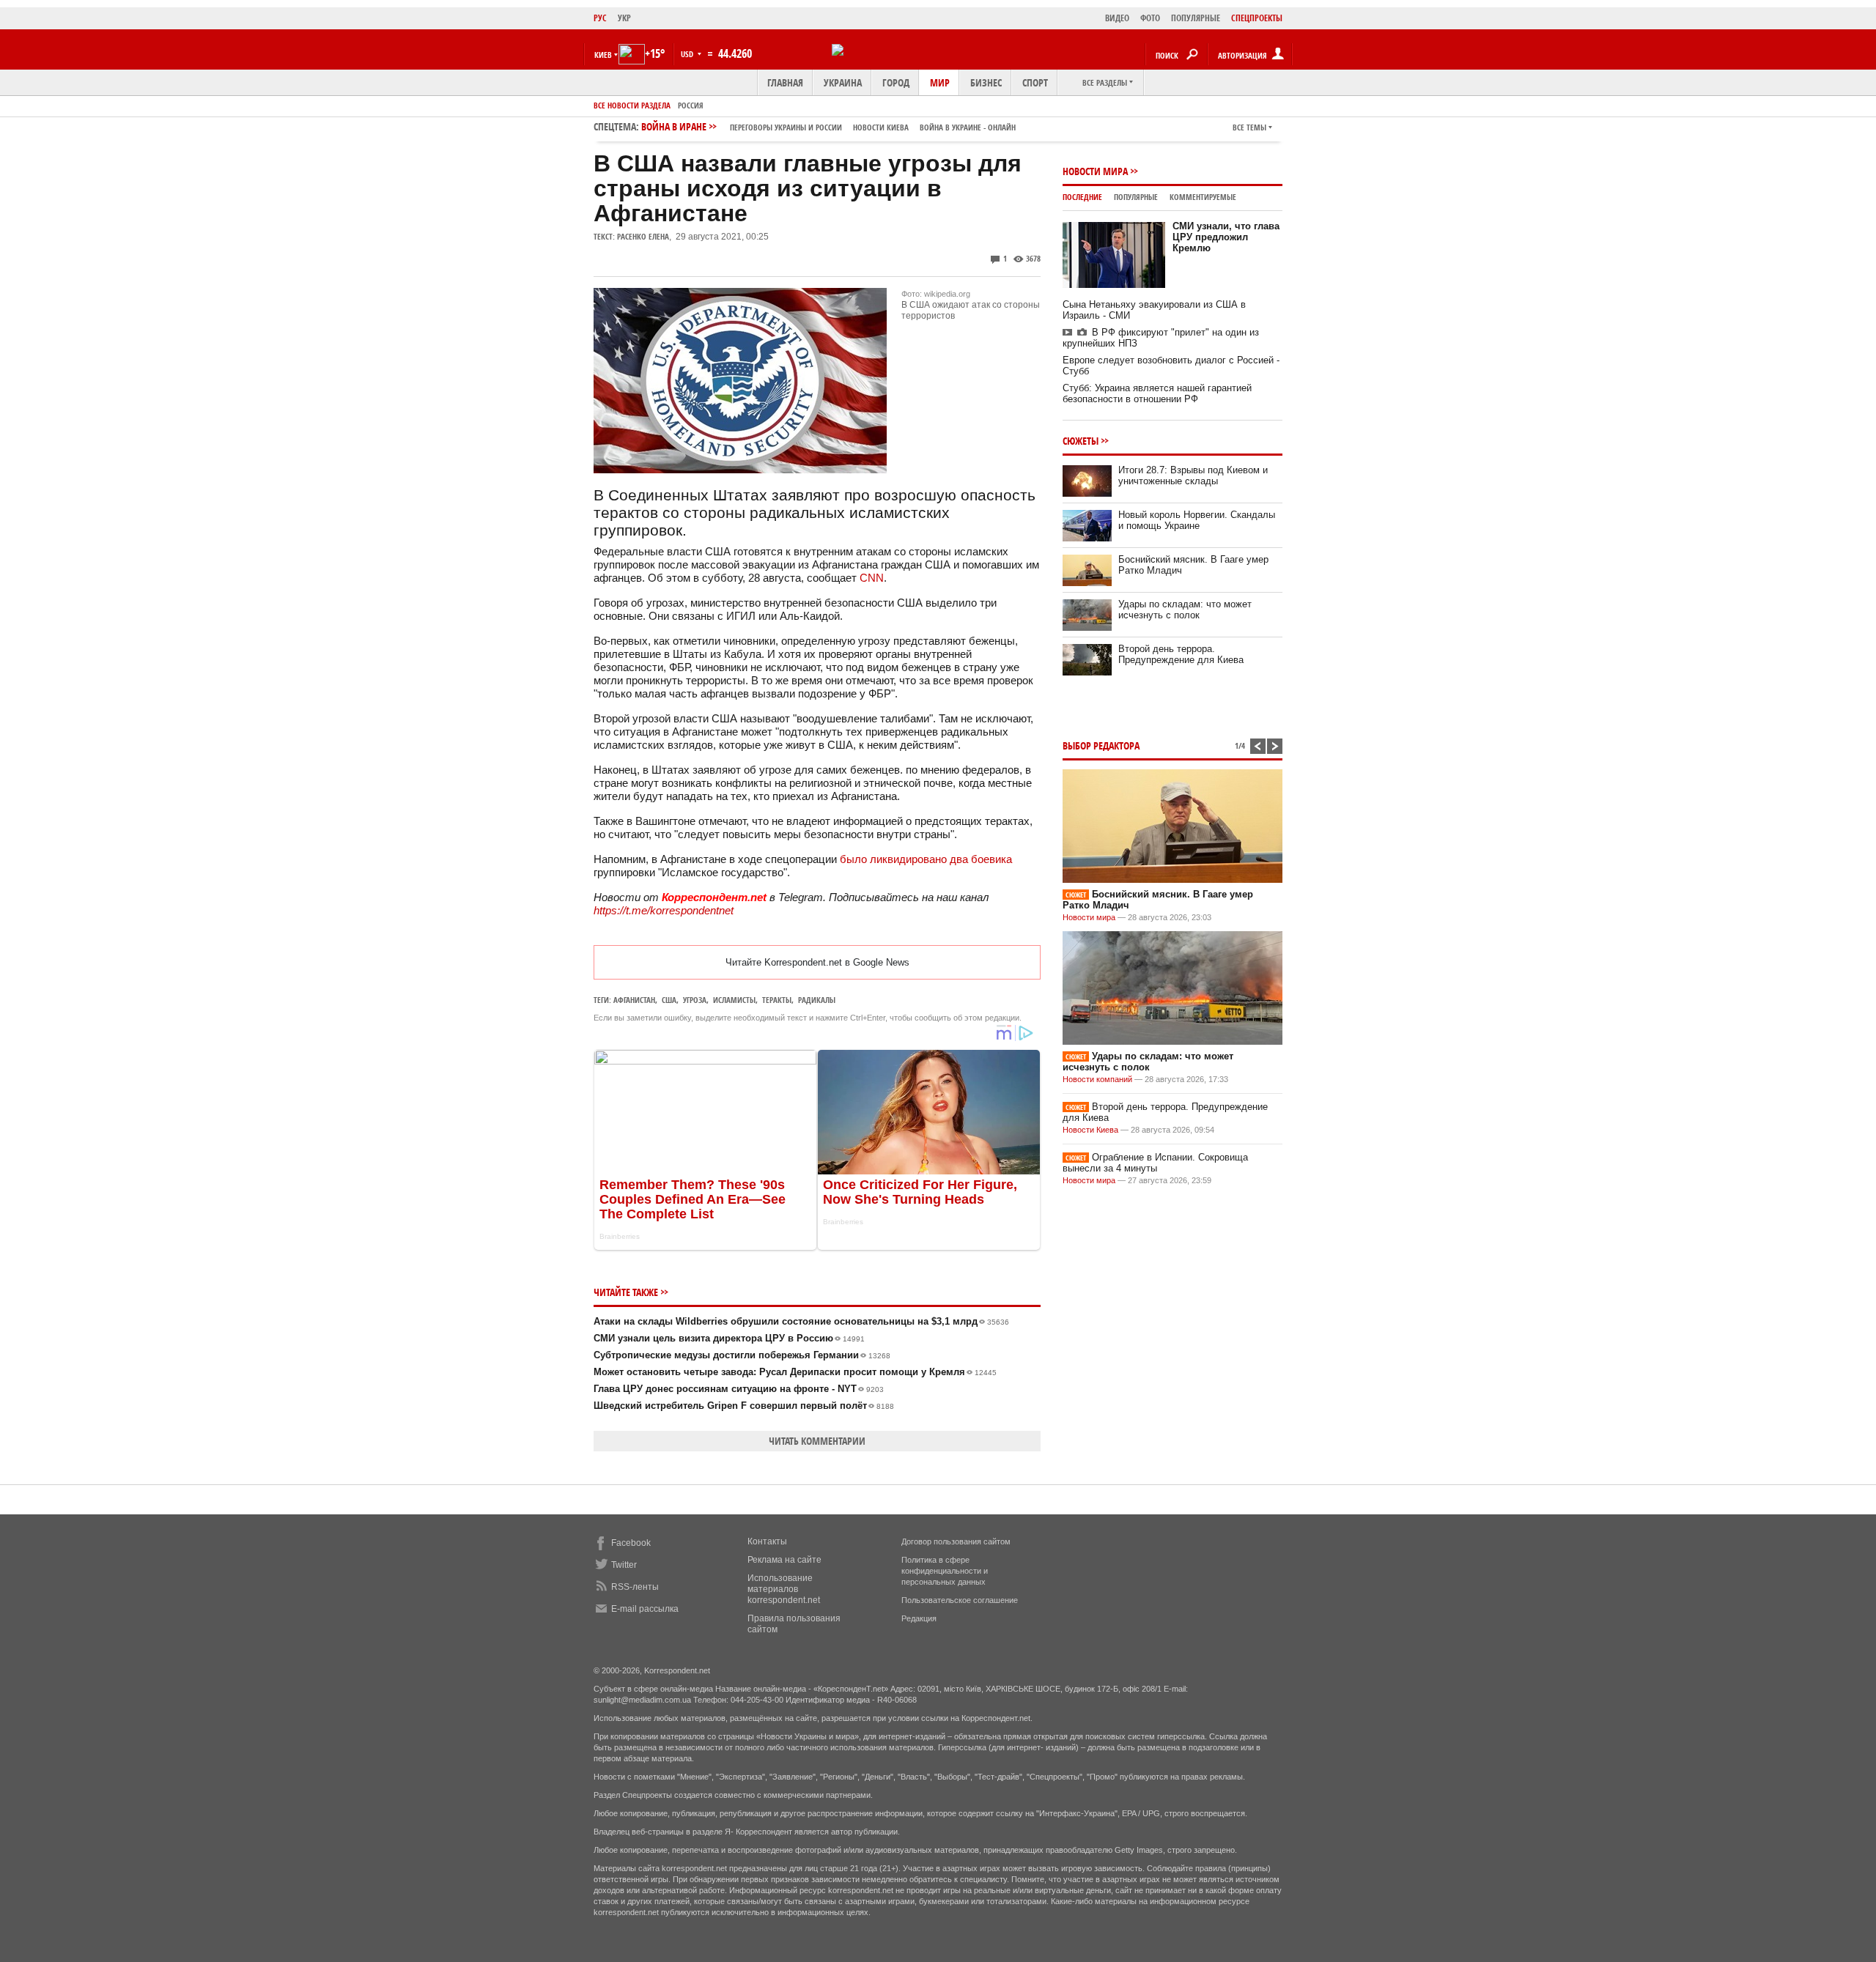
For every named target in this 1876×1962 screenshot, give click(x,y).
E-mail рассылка (645, 1609)
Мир (940, 82)
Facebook (631, 1543)
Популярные (1136, 197)
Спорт (1035, 82)
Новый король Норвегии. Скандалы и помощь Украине (1197, 520)
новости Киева (881, 127)
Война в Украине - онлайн (968, 127)
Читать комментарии (817, 1441)
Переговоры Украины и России (786, 127)
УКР (624, 18)
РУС (600, 18)
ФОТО (1150, 18)
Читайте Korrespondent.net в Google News (817, 962)
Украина (843, 82)
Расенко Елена (643, 236)
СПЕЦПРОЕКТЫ (1257, 18)
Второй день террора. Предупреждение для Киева (1181, 654)
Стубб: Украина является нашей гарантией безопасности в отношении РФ (1157, 393)
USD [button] (688, 54)
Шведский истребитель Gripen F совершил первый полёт (744, 1406)
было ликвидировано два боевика (926, 859)
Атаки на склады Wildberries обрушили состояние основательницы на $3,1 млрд (801, 1321)
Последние (1082, 197)
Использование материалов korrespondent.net (784, 1589)
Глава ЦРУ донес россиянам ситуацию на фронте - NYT (739, 1389)
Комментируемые (1203, 197)
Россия (691, 105)
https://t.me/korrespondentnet (664, 910)
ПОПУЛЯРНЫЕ (1196, 18)
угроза (695, 1000)
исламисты (734, 1000)
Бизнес (986, 82)
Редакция (919, 1618)
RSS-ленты (635, 1587)
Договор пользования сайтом (956, 1541)
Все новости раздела (632, 105)
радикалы (817, 1000)
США (669, 1000)
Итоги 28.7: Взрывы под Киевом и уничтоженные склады (1193, 475)
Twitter (624, 1565)
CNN (872, 578)
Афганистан (634, 1000)
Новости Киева (1090, 1130)
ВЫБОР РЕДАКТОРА (1101, 745)
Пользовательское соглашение (960, 1600)
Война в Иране (828, 126)
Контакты (767, 1541)
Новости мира (1095, 171)
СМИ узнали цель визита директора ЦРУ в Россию (729, 1338)
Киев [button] (603, 55)
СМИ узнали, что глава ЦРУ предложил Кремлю (1226, 237)
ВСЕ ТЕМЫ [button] (1249, 127)
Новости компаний (1097, 1079)
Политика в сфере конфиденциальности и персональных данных (945, 1571)
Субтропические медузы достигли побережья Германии (742, 1355)
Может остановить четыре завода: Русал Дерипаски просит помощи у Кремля (795, 1372)
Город (896, 82)
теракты (777, 1000)
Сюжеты (1081, 441)
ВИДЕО (1117, 18)
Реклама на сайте (784, 1560)
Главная (785, 82)
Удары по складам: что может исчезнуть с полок (1185, 610)
